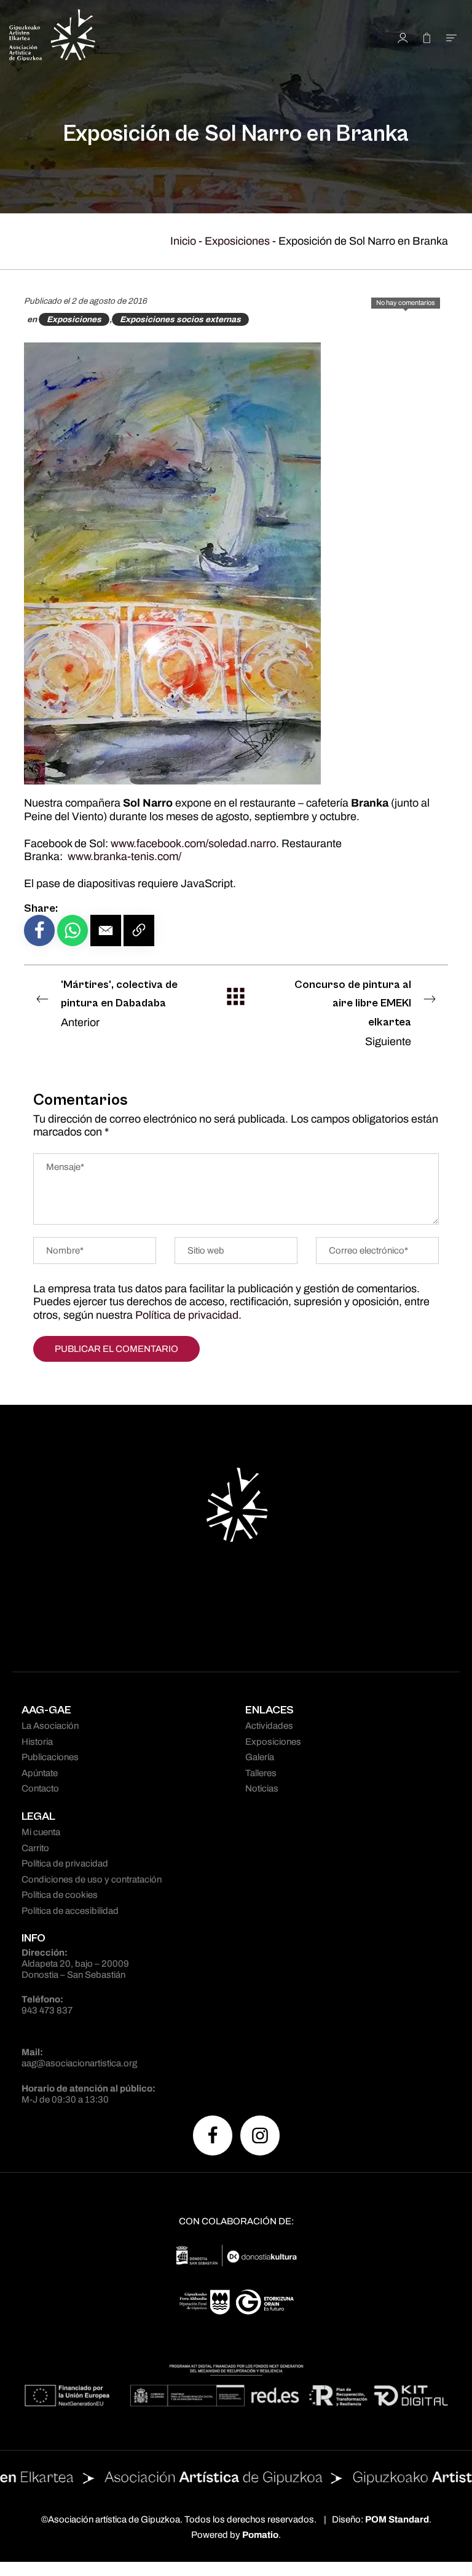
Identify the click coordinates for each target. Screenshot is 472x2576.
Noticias (262, 1788)
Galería (260, 1757)
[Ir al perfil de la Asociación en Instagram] (260, 2135)
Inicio (183, 241)
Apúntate (40, 1773)
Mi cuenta (41, 1832)
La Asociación (50, 1726)
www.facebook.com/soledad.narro (193, 844)
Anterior (119, 1003)
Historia (37, 1742)
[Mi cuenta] (403, 37)
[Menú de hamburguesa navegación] (451, 37)
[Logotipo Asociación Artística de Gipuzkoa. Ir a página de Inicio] (133, 37)
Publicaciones (50, 1757)
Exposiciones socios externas (180, 319)
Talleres (261, 1773)
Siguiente (353, 1013)
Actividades (269, 1726)
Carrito (35, 1848)
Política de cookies (60, 1895)
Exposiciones (237, 241)
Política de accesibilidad (70, 1911)
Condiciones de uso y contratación (92, 1879)
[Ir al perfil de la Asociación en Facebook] (213, 2135)
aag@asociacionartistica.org (79, 2063)
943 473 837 (47, 2010)
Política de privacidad (187, 1315)
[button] (106, 930)
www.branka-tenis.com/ (124, 856)
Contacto (40, 1788)
